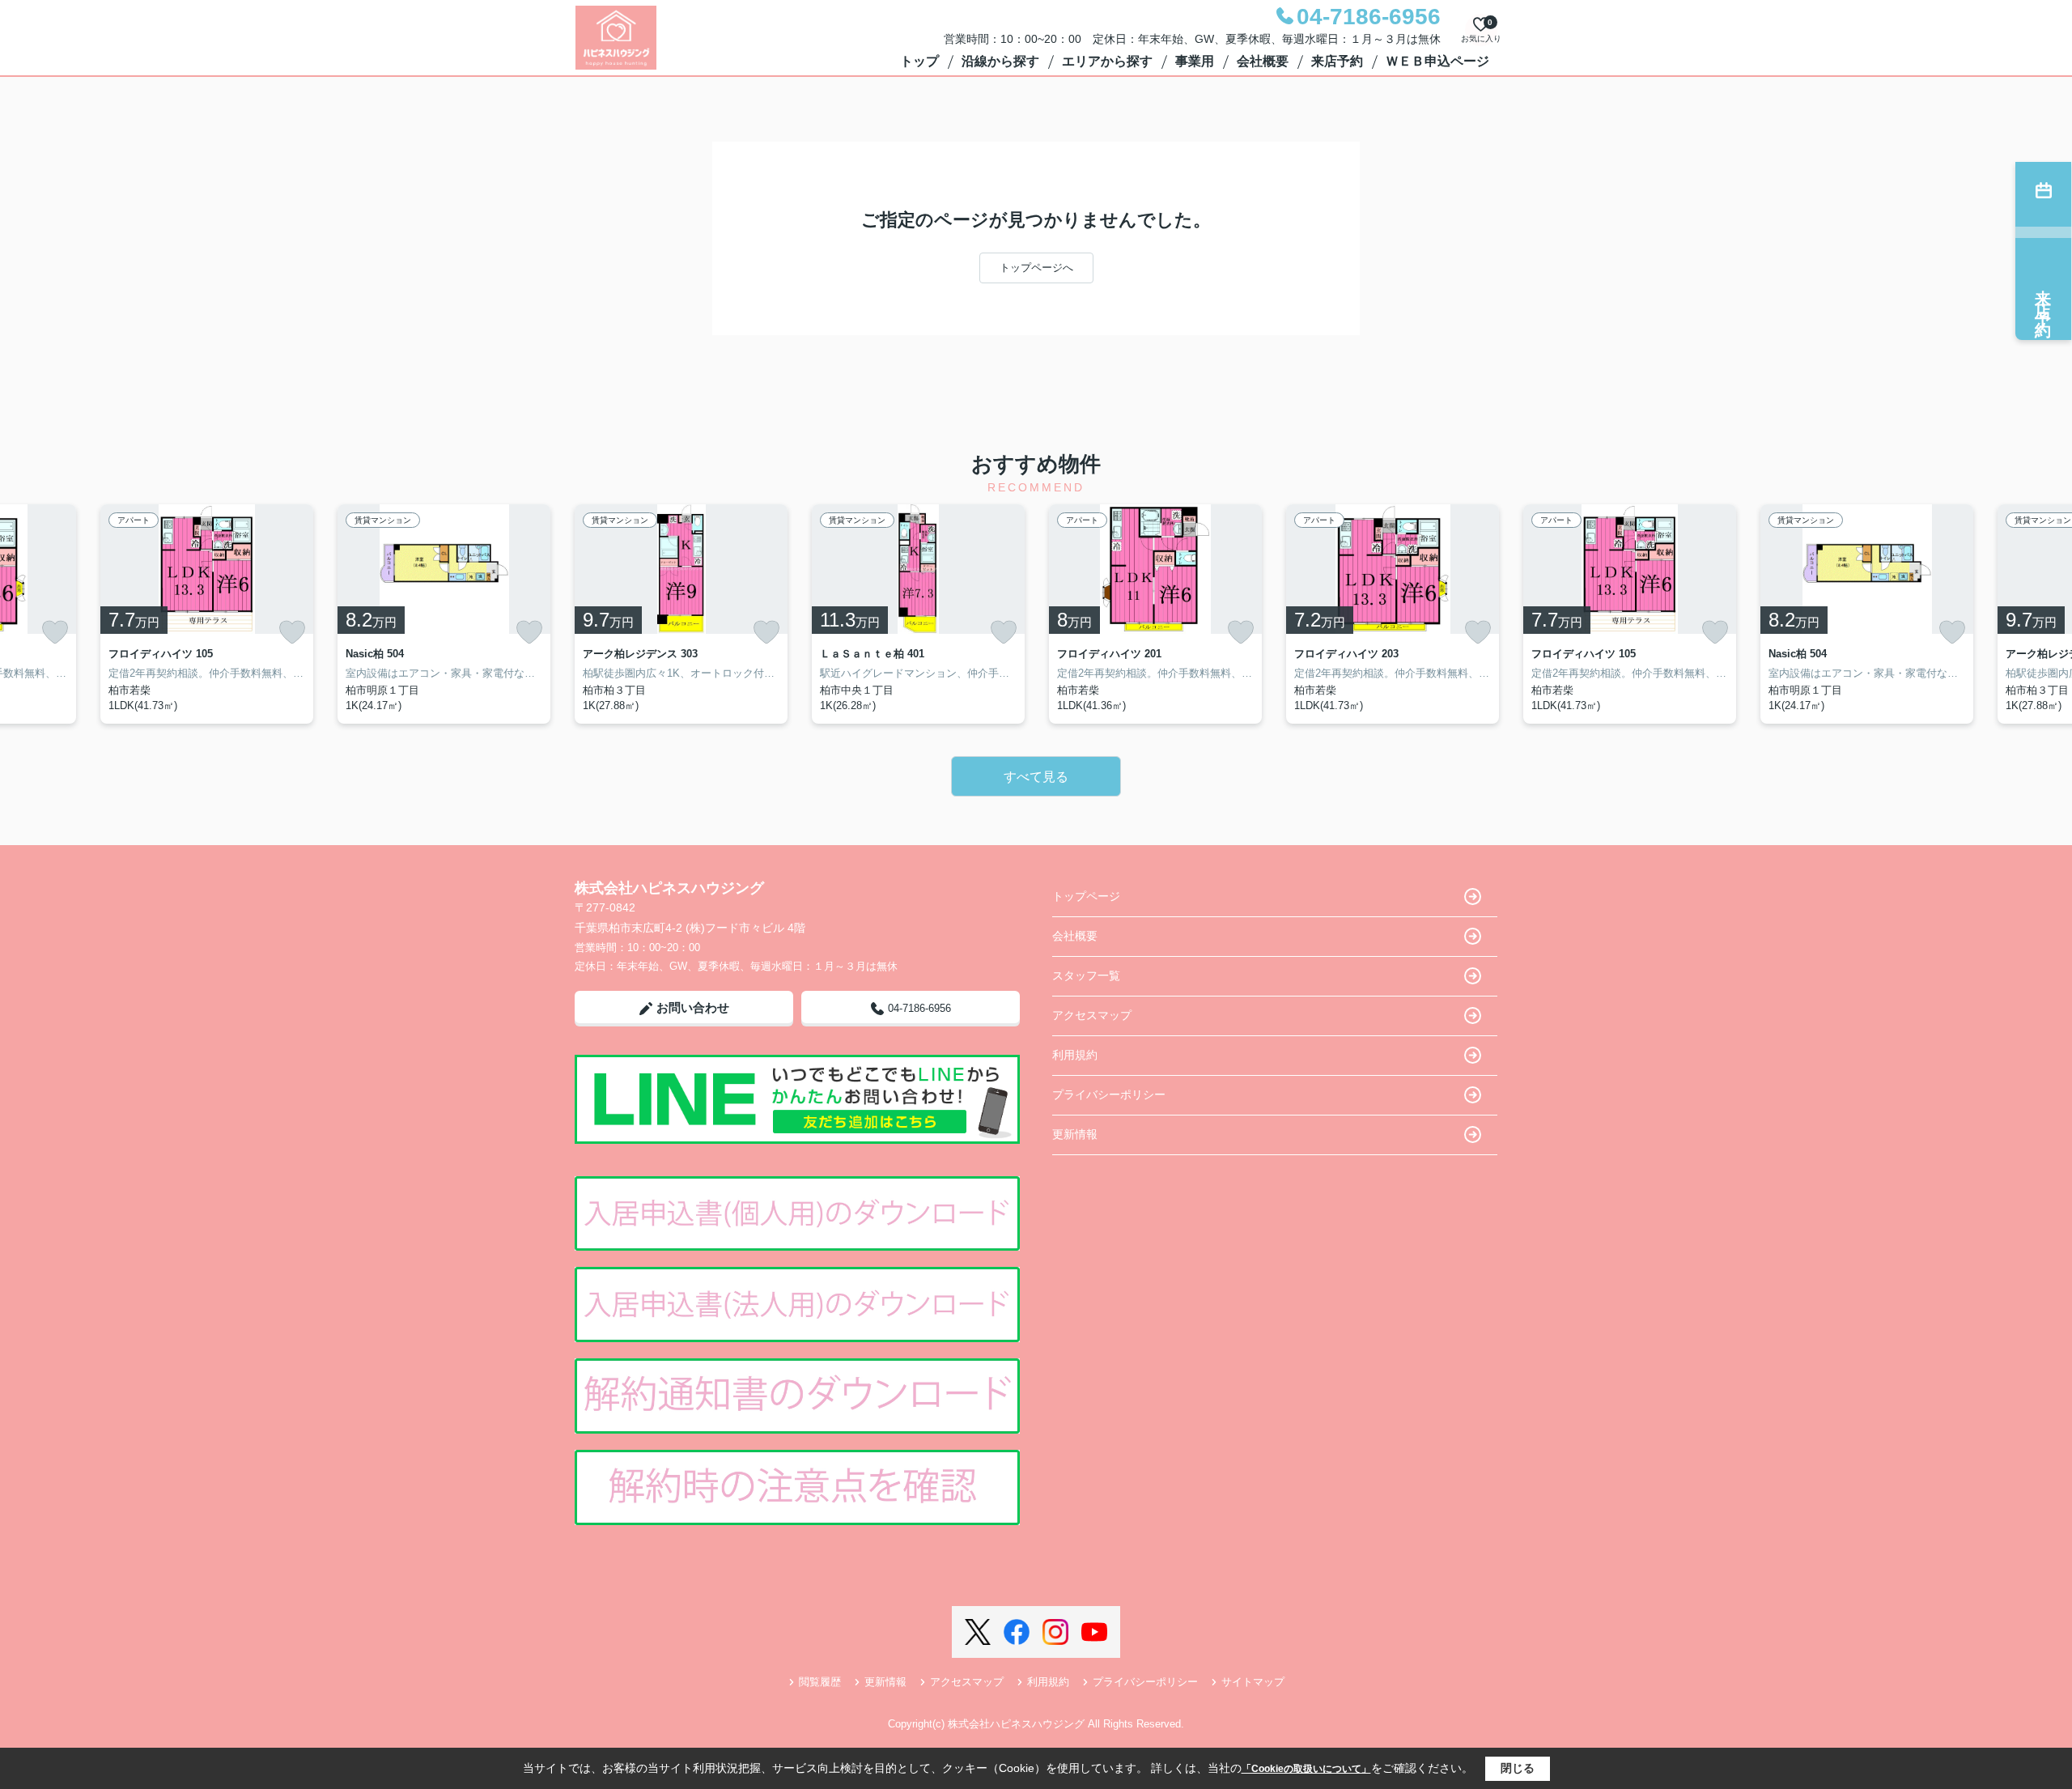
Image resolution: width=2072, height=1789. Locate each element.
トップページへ (1036, 268)
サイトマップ (1253, 1682)
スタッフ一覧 (1086, 975)
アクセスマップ (1092, 1015)
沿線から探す (1000, 61)
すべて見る (1036, 777)
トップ (919, 61)
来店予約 (1337, 61)
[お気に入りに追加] (55, 632)
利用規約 (1075, 1055)
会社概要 (1263, 61)
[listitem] (681, 614)
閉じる (1518, 1768)
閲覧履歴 (820, 1682)
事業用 (1195, 61)
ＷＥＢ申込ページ (1437, 61)
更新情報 (1075, 1134)
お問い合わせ (693, 1007)
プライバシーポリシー (1109, 1094)
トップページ (1086, 896)
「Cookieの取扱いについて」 (1306, 1769)
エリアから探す (1107, 61)
